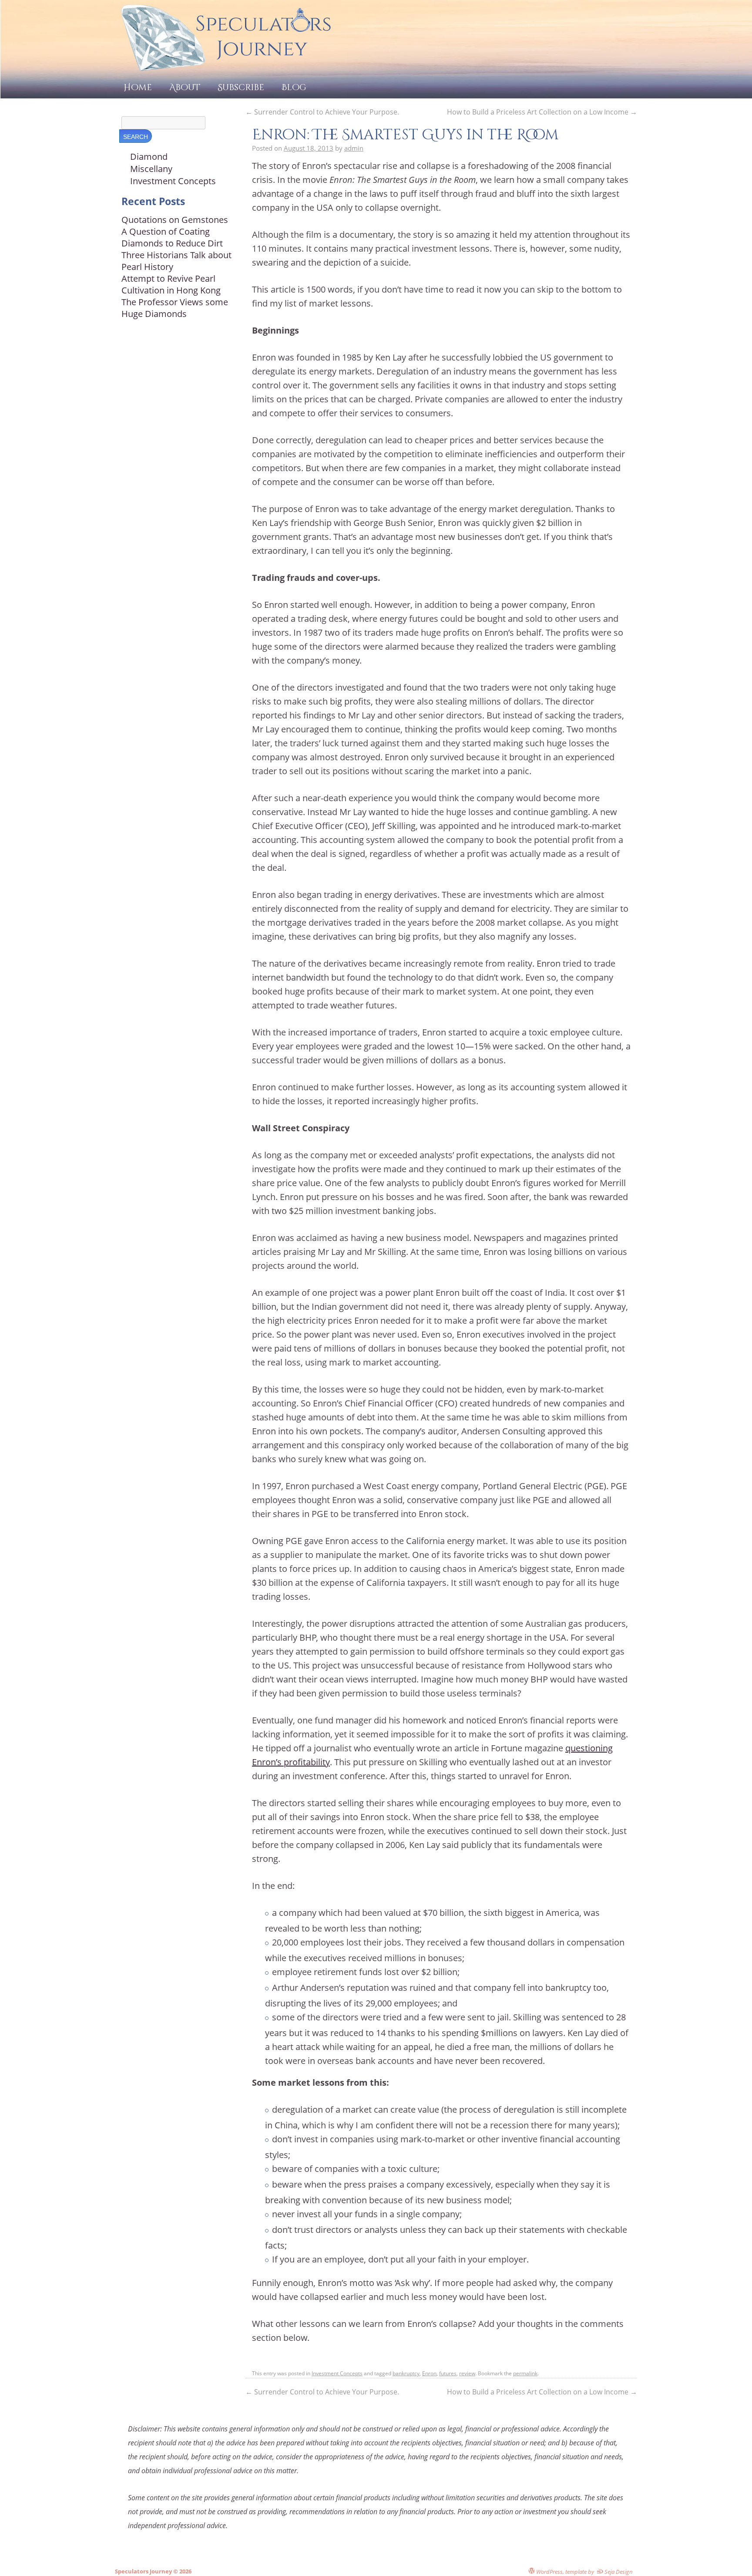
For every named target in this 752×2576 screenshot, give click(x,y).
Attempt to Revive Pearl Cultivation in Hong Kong (171, 284)
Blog (294, 87)
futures (448, 2373)
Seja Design (618, 2571)
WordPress (549, 2571)
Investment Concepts (337, 2373)
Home (138, 87)
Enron (429, 2373)
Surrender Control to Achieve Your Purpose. (322, 112)
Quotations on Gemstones (175, 220)
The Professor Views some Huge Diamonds (175, 308)
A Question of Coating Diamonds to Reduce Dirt (172, 237)
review (467, 2373)
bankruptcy (406, 2373)
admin (354, 148)
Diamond (149, 157)
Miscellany (151, 169)
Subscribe (241, 87)
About (185, 87)
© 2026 (182, 2571)
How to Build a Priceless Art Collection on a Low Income (542, 112)
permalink (525, 2373)
